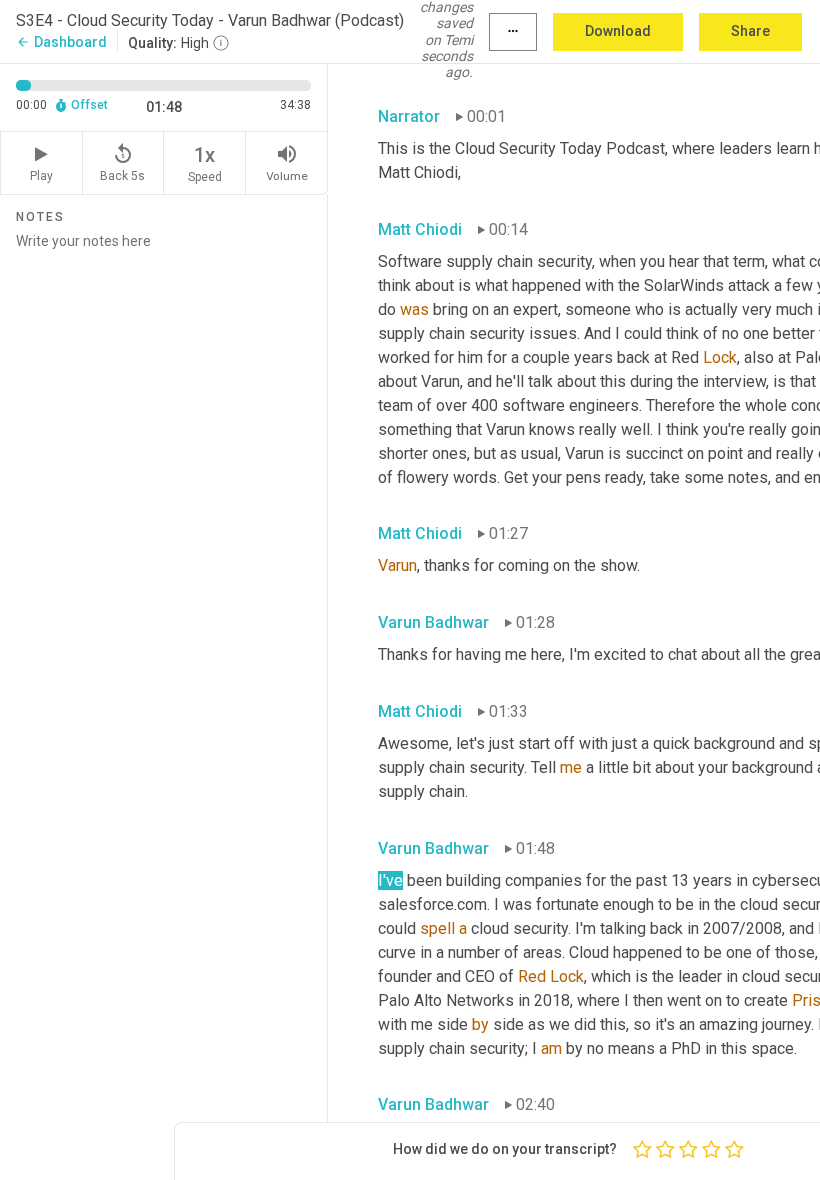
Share (750, 31)
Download (618, 31)
